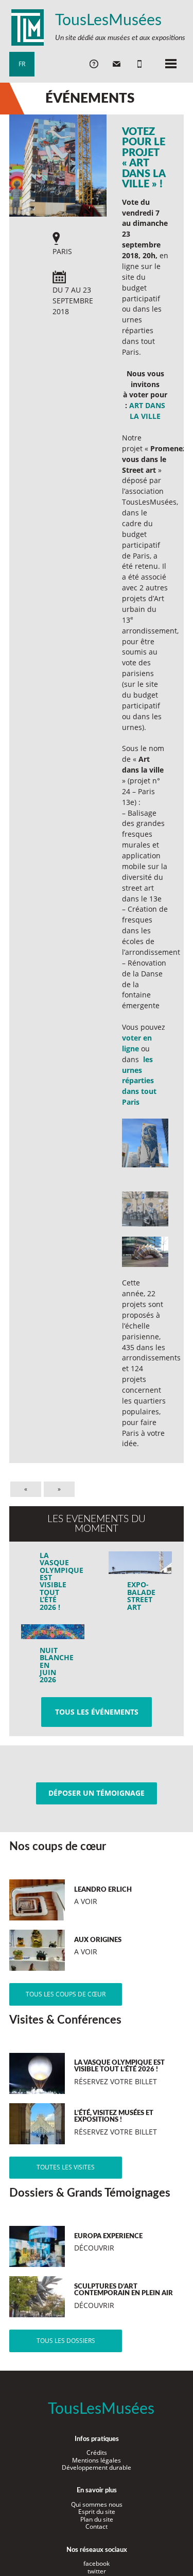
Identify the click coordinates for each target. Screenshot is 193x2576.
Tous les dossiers (66, 2341)
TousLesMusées (108, 21)
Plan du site (97, 2519)
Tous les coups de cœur (66, 1994)
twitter (97, 2571)
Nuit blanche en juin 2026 (57, 1665)
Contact (97, 2526)
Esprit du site (97, 2512)
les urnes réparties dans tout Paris (139, 1081)
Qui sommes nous (97, 2504)
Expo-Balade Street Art (141, 1595)
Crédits (97, 2453)
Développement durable (97, 2467)
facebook (97, 2563)
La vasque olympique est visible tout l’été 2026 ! (57, 1581)
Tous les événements (97, 1712)
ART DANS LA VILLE (147, 411)
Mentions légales (97, 2460)
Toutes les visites (66, 2167)
